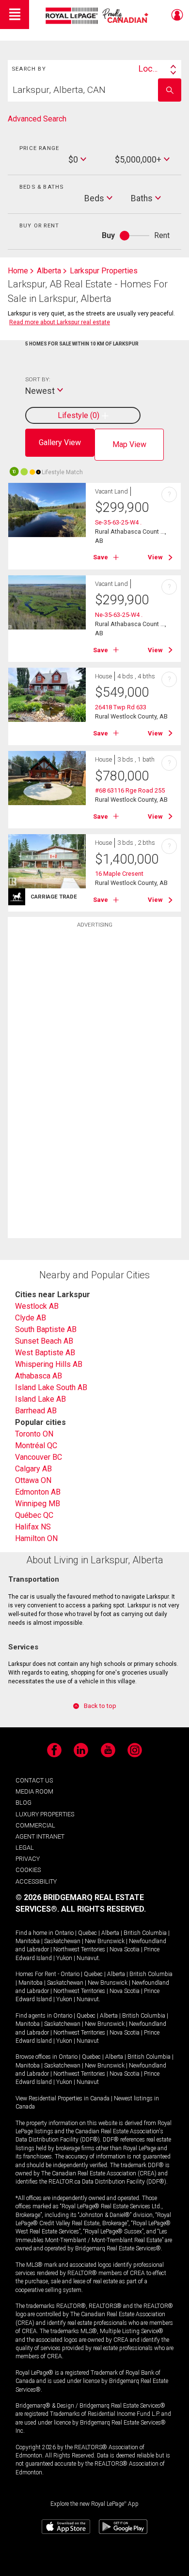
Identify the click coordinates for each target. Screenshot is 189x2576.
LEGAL (25, 1848)
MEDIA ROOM (34, 1791)
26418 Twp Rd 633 (121, 707)
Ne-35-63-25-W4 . (119, 615)
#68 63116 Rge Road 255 (130, 790)
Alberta (110, 1933)
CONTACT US (34, 1780)
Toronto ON (34, 1434)
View (155, 557)
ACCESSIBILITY (36, 1881)
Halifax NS (33, 1527)
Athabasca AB (39, 1376)
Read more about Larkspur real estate (60, 322)
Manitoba (28, 1941)
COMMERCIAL (35, 1825)
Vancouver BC (39, 1457)
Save (101, 557)
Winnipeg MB (38, 1504)
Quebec (87, 1933)
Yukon (64, 1958)
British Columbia (145, 1933)
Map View (129, 444)
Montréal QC (36, 1445)
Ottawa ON (33, 1480)
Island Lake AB (40, 1399)
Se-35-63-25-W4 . (118, 522)
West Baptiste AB (45, 1353)
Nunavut (88, 1958)
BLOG (24, 1803)
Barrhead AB (36, 1411)
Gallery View (60, 442)
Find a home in (34, 1933)
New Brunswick (105, 1941)
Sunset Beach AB (44, 1341)
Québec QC (34, 1515)
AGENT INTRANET (40, 1836)
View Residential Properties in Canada (63, 2098)
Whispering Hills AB (49, 1364)
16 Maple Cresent (119, 874)
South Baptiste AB (46, 1329)
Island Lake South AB (51, 1387)
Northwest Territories (79, 1949)
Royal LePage (98, 16)
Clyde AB (31, 1318)
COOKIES (28, 1870)
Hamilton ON (36, 1538)
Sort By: (38, 379)
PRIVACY (28, 1859)
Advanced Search (37, 119)
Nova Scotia (125, 1949)
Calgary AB (33, 1469)
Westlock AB (37, 1306)
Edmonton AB (38, 1492)
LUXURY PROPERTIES (45, 1814)
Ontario (64, 1933)
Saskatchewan (62, 1941)
